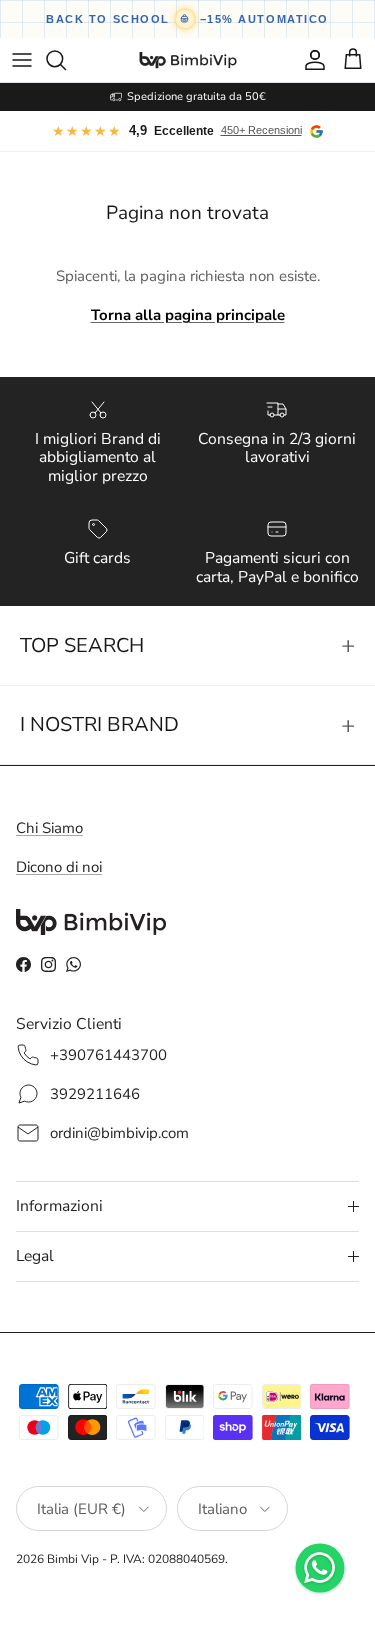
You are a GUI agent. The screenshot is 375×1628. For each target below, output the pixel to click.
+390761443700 (108, 1055)
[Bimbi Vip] (188, 60)
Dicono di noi (59, 867)
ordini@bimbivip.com (119, 1133)
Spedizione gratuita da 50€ (196, 96)
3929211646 (95, 1094)
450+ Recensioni (261, 130)
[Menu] (22, 60)
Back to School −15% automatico (187, 19)
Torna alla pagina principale (188, 315)
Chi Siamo (49, 828)
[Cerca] (66, 60)
